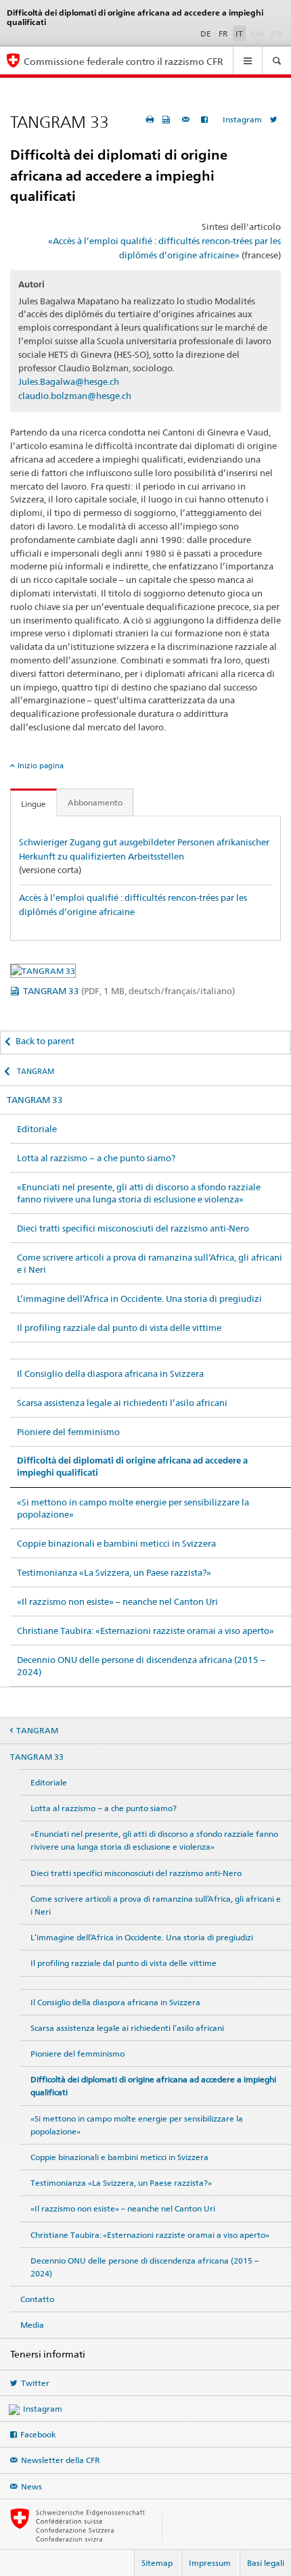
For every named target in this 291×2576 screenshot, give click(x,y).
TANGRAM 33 (129, 991)
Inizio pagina (41, 766)
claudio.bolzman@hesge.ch (75, 396)
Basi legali (266, 2563)
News (31, 2486)
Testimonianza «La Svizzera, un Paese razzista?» (114, 1572)
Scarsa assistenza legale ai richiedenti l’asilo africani (122, 1403)
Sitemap (157, 2563)
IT (239, 33)
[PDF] (168, 119)
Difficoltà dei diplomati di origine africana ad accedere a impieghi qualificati (132, 1467)
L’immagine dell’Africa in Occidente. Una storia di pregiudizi (139, 1298)
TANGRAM (35, 1071)
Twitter (35, 2383)
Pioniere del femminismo (68, 1432)
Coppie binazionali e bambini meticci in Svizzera (116, 1543)
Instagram (242, 119)
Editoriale (37, 1129)
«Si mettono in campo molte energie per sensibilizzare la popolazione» (133, 1508)
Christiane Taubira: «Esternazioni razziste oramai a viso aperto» (145, 1631)
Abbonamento (95, 802)
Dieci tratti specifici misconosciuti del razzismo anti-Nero (133, 1228)
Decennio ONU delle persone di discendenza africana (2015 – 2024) (141, 1666)
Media (32, 2325)
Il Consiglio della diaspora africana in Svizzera (110, 1374)
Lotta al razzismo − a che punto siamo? (96, 1158)
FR (223, 33)
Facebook (38, 2434)
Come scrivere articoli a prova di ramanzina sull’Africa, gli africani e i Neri (150, 1263)
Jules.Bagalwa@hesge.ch (69, 381)
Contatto (37, 2299)
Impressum (210, 2563)
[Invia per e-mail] (187, 119)
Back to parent (45, 1041)
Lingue (33, 804)
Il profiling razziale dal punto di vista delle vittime (119, 1328)
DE (206, 33)
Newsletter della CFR (61, 2460)
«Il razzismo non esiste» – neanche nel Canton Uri (117, 1601)
